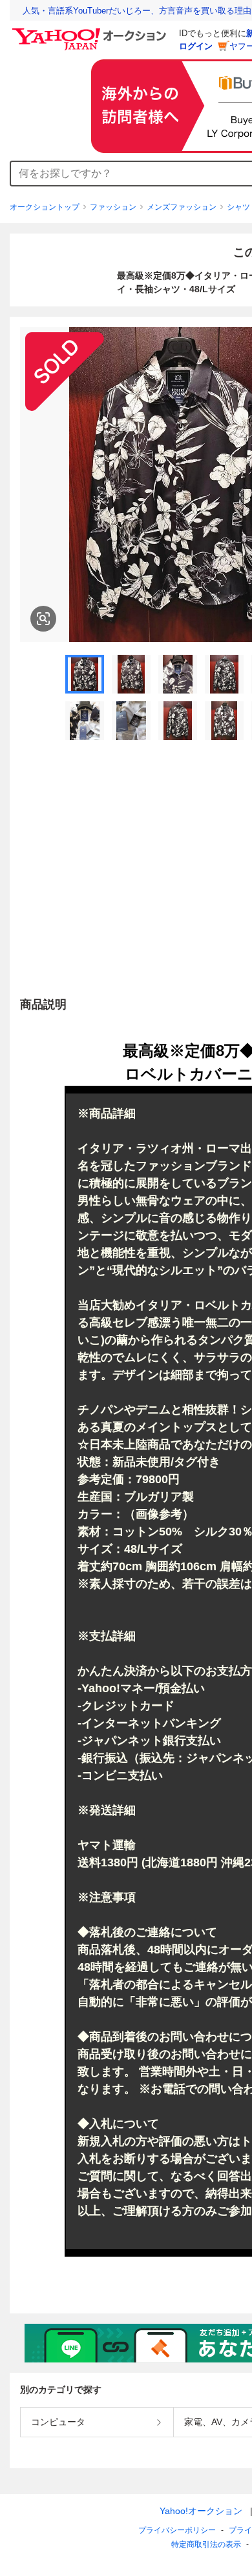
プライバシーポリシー (177, 2530)
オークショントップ (45, 207)
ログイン (196, 46)
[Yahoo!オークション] (91, 32)
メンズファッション (182, 207)
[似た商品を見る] (43, 619)
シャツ (238, 207)
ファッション (113, 207)
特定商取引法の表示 (206, 2544)
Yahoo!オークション (201, 2511)
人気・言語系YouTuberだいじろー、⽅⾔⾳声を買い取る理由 (137, 11)
